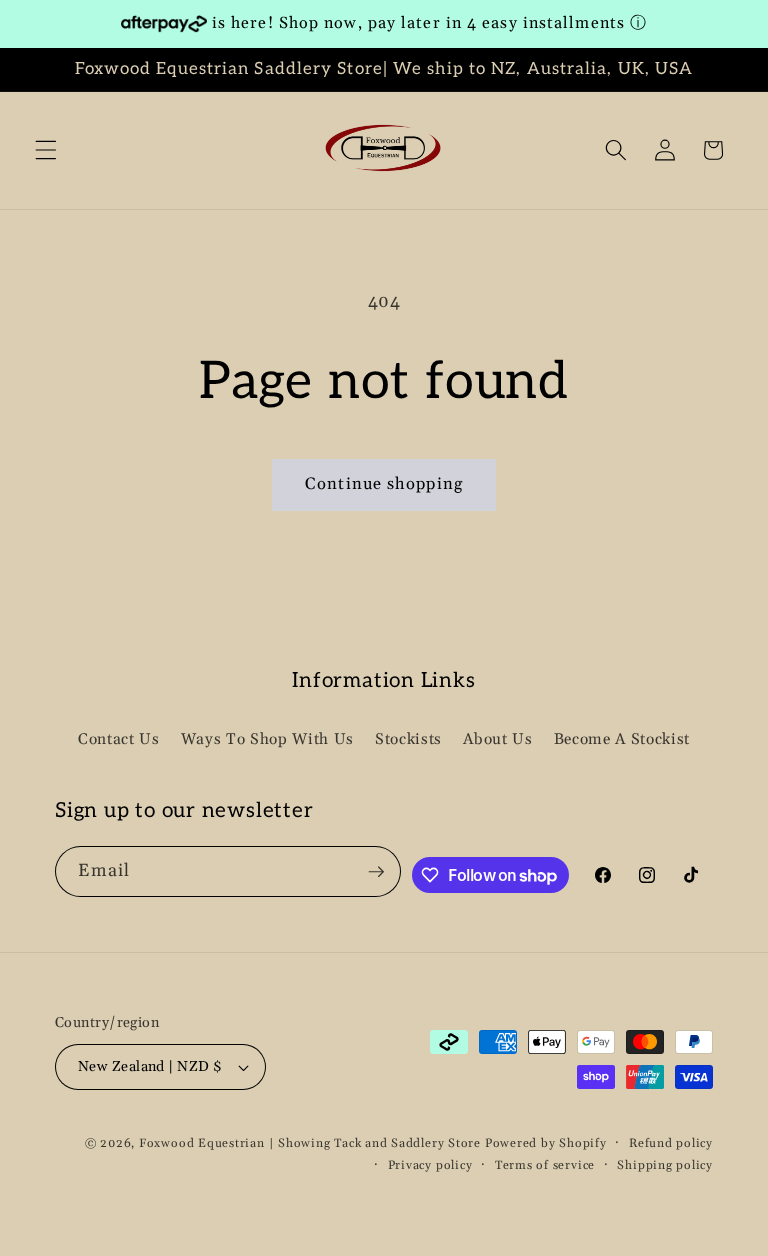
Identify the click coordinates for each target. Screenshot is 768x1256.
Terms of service (545, 1165)
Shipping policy (665, 1165)
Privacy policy (430, 1165)
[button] (46, 150)
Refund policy (671, 1143)
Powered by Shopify (546, 1143)
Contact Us (119, 739)
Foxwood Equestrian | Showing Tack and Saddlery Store (310, 1143)
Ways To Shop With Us (267, 739)
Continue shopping (384, 484)
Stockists (408, 739)
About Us (497, 739)
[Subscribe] (376, 872)
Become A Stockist (622, 739)
